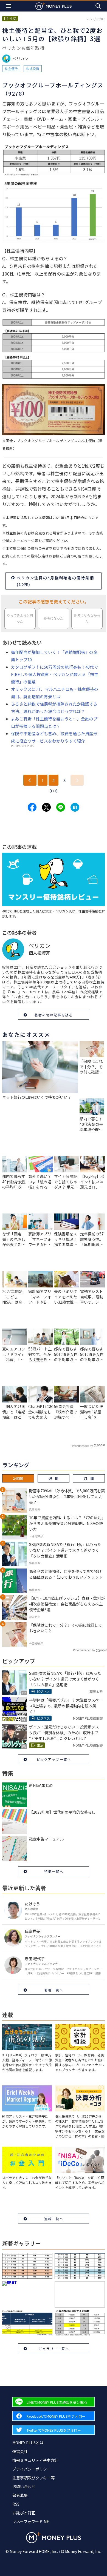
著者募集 (20, 2495)
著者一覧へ (54, 1990)
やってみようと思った (20, 618)
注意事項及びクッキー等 (33, 2478)
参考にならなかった (87, 618)
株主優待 (11, 69)
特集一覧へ (54, 1871)
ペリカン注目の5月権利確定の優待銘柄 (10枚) (55, 581)
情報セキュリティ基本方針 (35, 2460)
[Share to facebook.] (32, 807)
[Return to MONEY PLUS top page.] (54, 6)
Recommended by (82, 1446)
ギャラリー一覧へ (54, 2349)
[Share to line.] (61, 807)
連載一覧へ (54, 2219)
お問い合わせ (24, 2486)
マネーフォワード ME (31, 2521)
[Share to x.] (46, 807)
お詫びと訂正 (24, 2513)
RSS (16, 2504)
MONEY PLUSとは (28, 2443)
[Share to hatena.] (75, 807)
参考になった (54, 618)
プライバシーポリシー (32, 2469)
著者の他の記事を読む (54, 1015)
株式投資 (33, 69)
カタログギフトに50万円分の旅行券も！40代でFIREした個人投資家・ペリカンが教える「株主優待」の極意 (55, 674)
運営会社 (20, 2451)
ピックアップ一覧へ (54, 1759)
